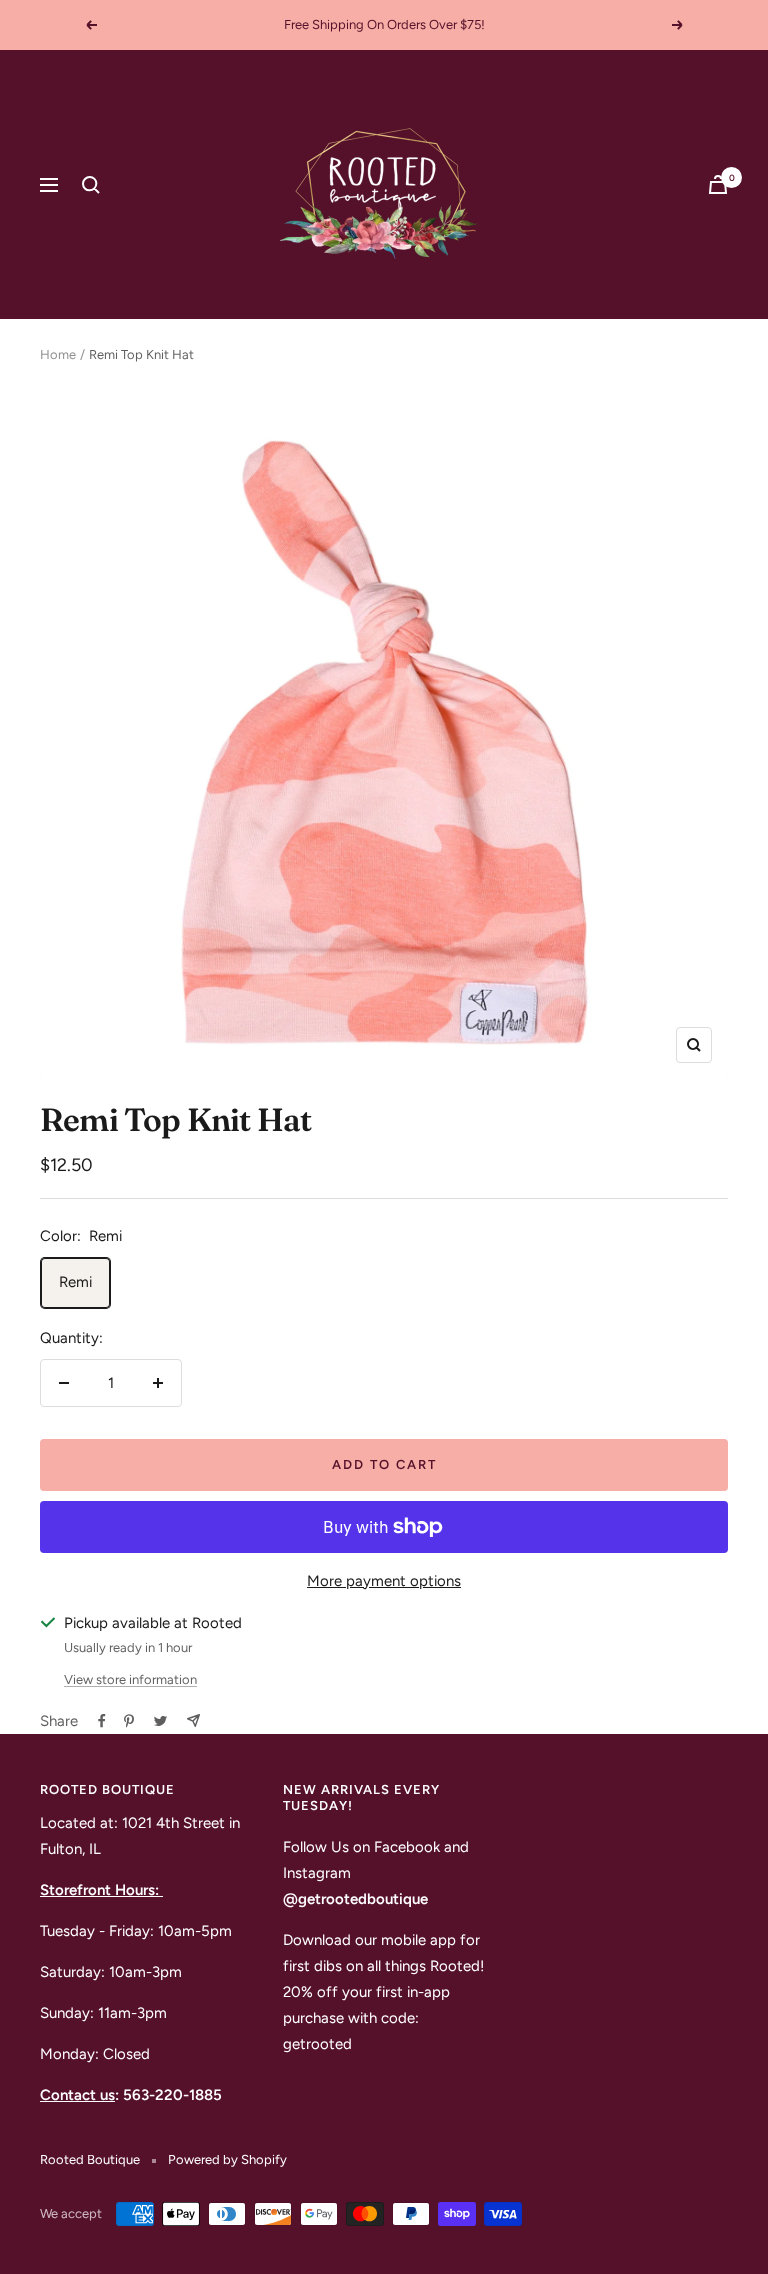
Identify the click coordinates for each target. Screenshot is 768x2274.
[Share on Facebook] (102, 1721)
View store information (130, 1679)
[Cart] (718, 184)
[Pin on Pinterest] (129, 1721)
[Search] (91, 185)
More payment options (384, 1581)
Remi (75, 1282)
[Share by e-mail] (193, 1720)
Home (58, 354)
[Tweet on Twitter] (160, 1721)
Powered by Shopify (227, 2159)
